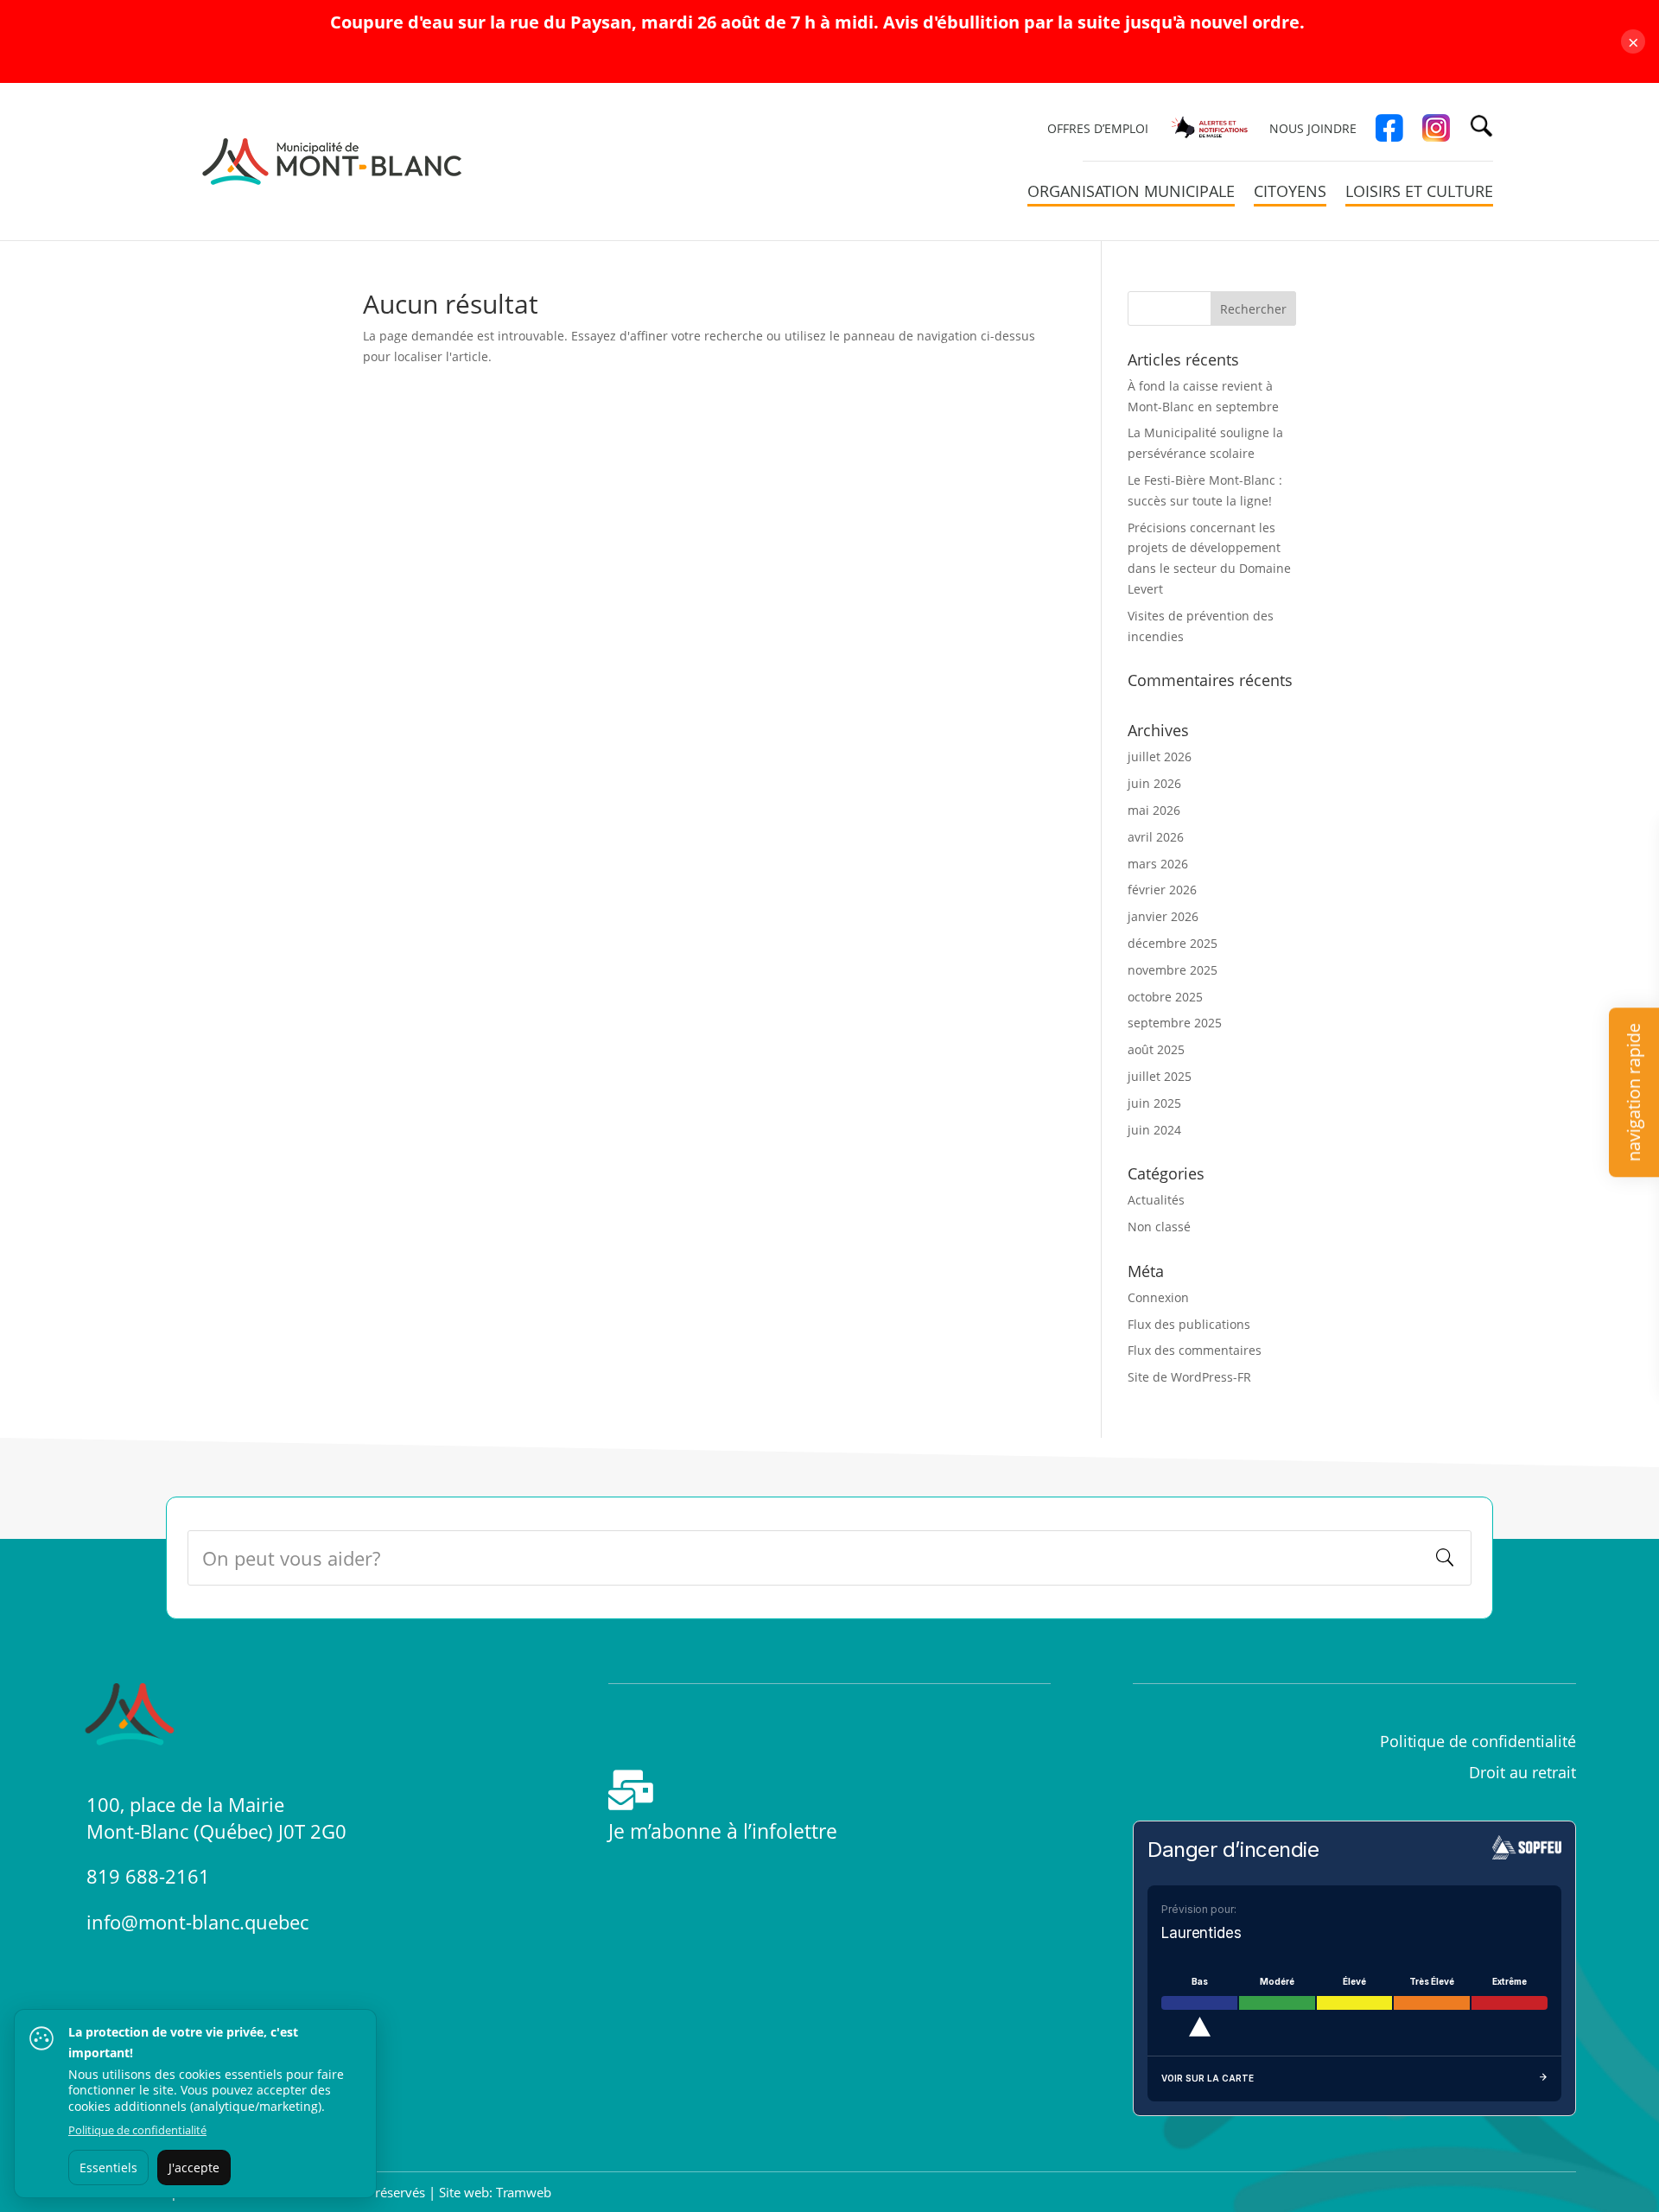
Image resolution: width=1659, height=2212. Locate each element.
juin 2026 (1154, 783)
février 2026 (1162, 890)
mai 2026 (1154, 810)
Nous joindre (1313, 130)
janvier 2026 (1163, 916)
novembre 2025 (1173, 970)
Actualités (1156, 1200)
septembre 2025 (1175, 1023)
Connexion (1158, 1297)
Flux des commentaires (1195, 1350)
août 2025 (1156, 1049)
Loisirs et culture (1419, 193)
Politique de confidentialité (137, 2130)
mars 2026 (1158, 864)
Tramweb (524, 2192)
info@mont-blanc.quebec (197, 1922)
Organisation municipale (1131, 193)
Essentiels (108, 2168)
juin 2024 (1154, 1130)
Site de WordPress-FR (1189, 1377)
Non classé (1159, 1227)
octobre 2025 (1165, 997)
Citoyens (1290, 193)
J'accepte (194, 2168)
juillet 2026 (1160, 756)
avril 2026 (1156, 837)
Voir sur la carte (1208, 2078)
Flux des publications (1189, 1324)
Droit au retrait (1522, 1772)
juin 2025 (1154, 1103)
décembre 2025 (1173, 943)
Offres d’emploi (1098, 130)
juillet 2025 (1160, 1076)
